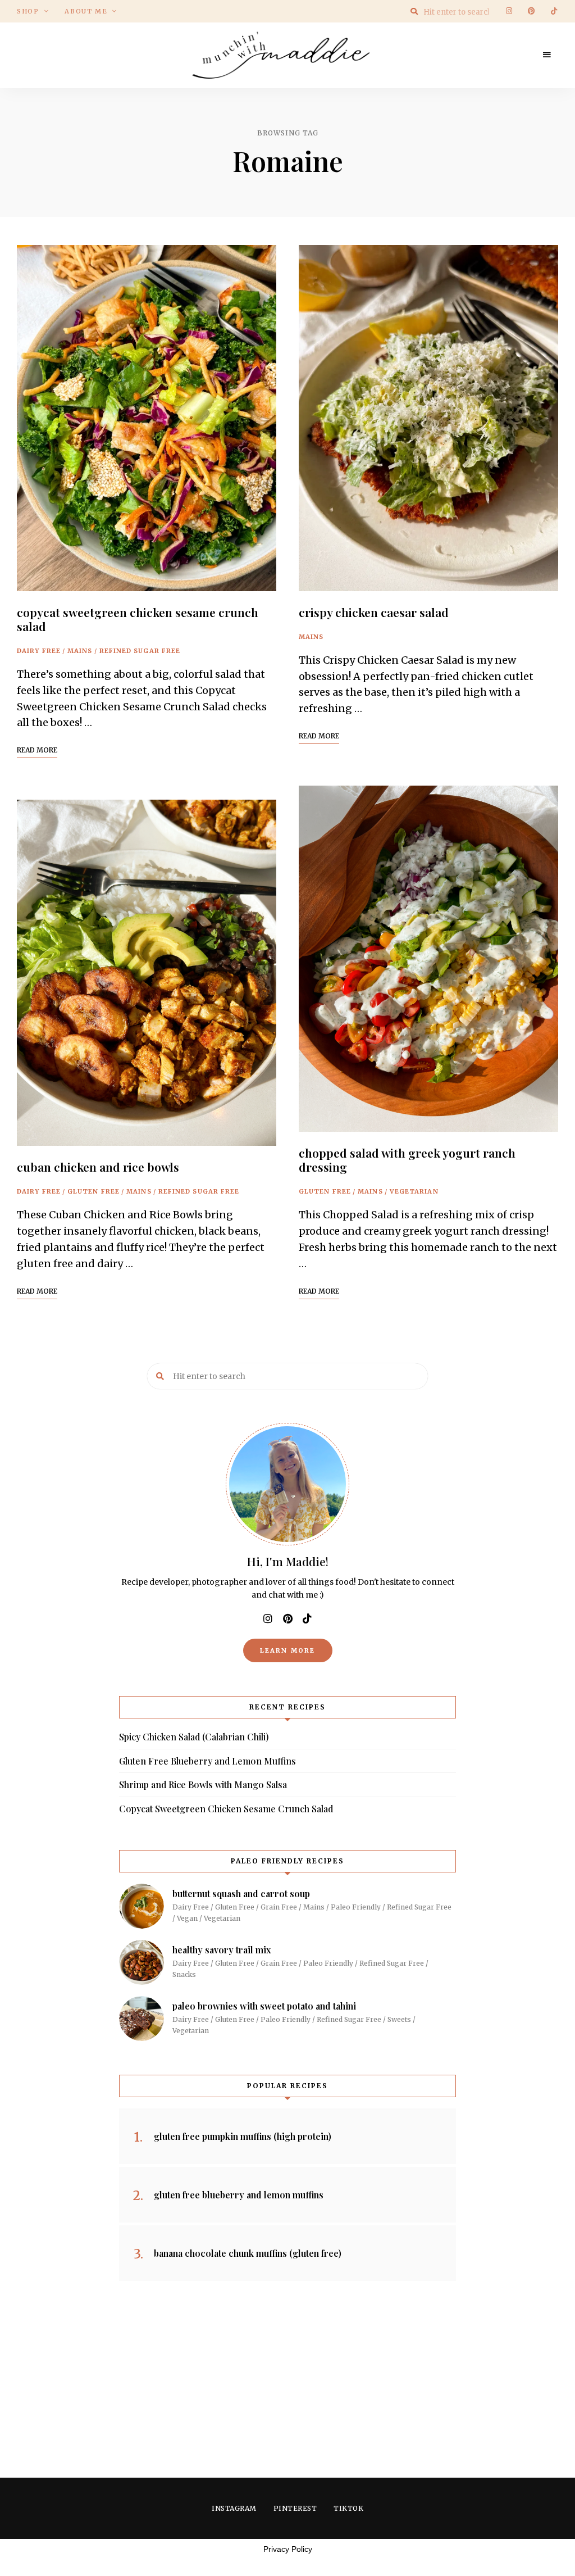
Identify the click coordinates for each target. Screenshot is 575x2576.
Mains (80, 651)
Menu (547, 55)
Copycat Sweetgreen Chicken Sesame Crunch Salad (138, 619)
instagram (509, 11)
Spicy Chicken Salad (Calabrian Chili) (194, 1737)
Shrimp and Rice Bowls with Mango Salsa (203, 1784)
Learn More (288, 1650)
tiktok (554, 11)
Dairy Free (39, 651)
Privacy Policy (288, 2549)
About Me (86, 11)
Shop (28, 11)
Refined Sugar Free (140, 651)
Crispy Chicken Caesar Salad (374, 612)
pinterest (531, 11)
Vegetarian (414, 1191)
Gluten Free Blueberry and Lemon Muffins (207, 1761)
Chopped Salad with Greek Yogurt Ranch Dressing (407, 1160)
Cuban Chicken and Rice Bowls (98, 1167)
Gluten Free (93, 1191)
